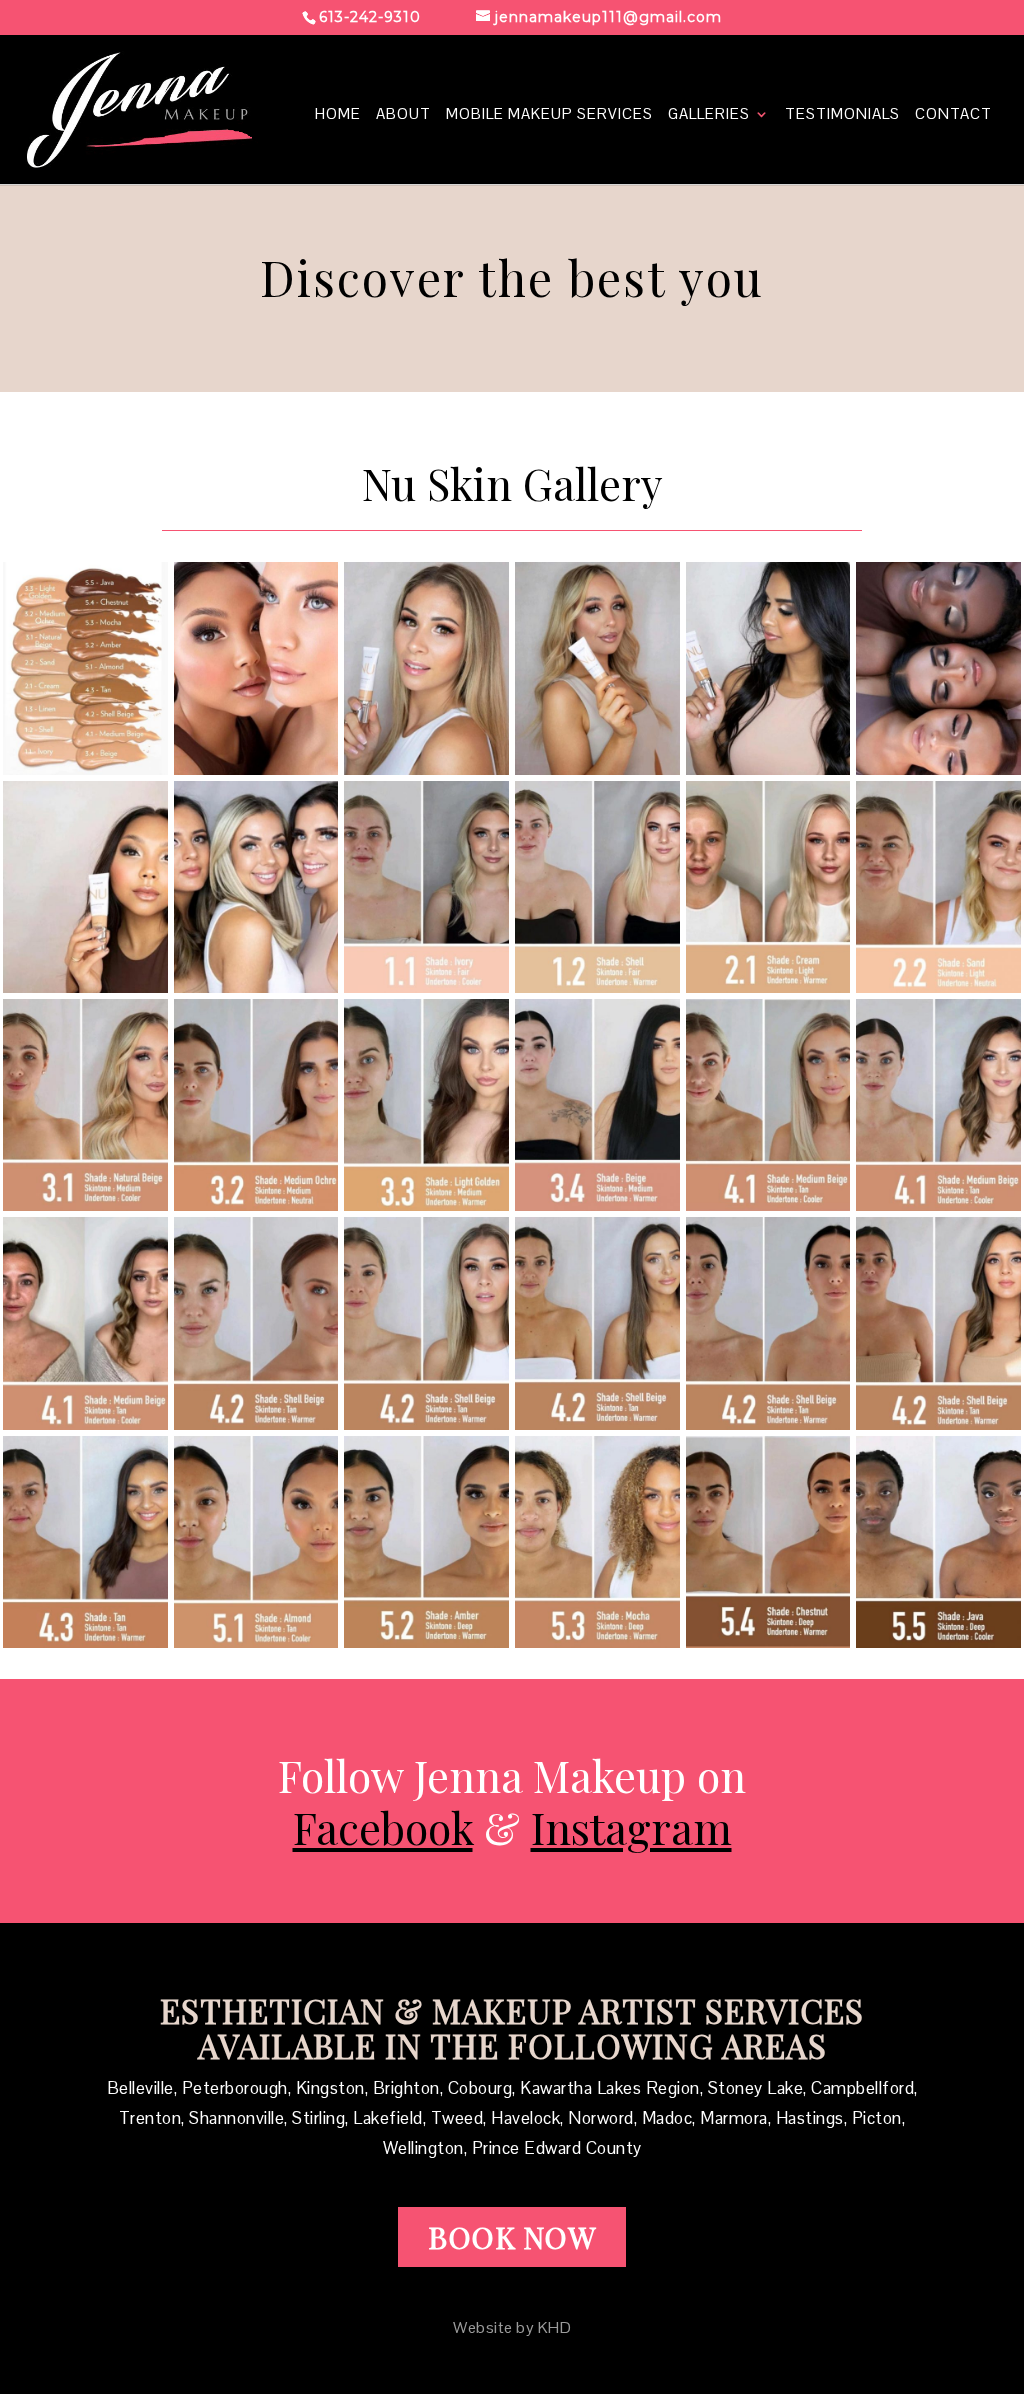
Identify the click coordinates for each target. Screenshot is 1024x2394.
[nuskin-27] (426, 768)
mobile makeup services (549, 115)
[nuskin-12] (256, 1423)
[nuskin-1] (426, 986)
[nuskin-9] (768, 1204)
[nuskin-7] (426, 1204)
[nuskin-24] (938, 768)
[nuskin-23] (256, 768)
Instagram (631, 1827)
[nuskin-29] (256, 986)
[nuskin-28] (85, 986)
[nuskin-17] (85, 1641)
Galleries (709, 115)
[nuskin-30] (768, 768)
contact (953, 115)
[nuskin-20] (597, 1641)
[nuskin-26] (597, 768)
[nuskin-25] (85, 768)
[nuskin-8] (597, 1204)
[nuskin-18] (256, 1641)
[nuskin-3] (768, 986)
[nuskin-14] (597, 1423)
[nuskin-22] (938, 1641)
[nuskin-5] (85, 1204)
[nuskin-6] (256, 1204)
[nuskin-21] (768, 1641)
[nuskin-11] (85, 1423)
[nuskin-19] (426, 1641)
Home (338, 115)
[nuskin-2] (597, 986)
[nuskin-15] (768, 1423)
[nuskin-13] (426, 1423)
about (403, 115)
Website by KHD (512, 2327)
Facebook (383, 1827)
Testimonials (842, 115)
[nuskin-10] (938, 1204)
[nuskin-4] (938, 986)
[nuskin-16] (938, 1423)
